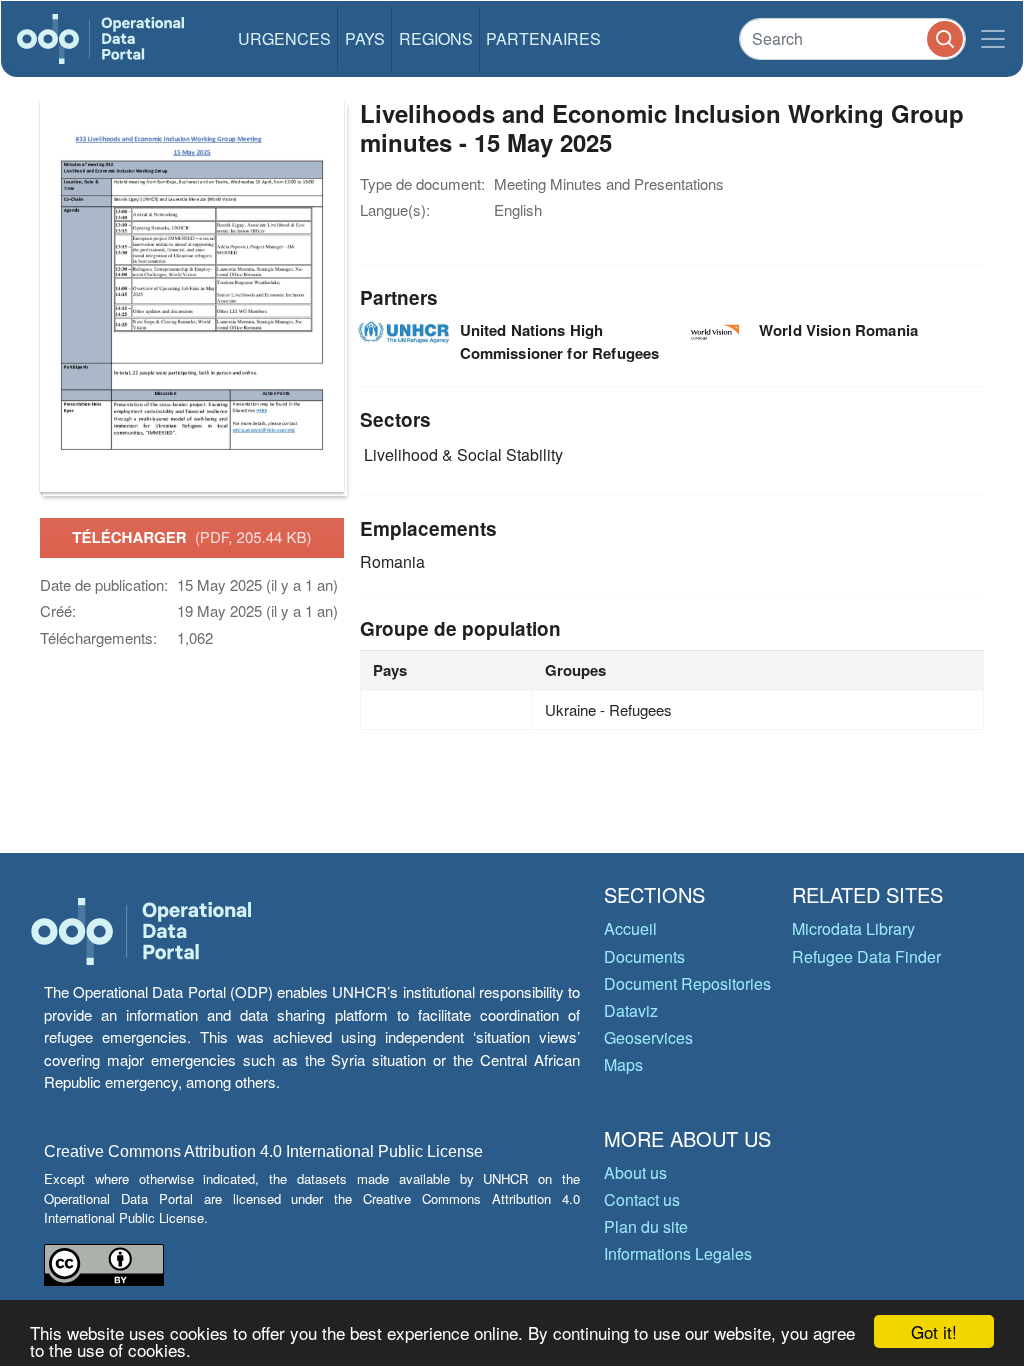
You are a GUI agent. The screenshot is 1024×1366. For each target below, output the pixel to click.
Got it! (934, 1331)
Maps (623, 1064)
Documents (644, 956)
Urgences (284, 38)
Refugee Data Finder (866, 956)
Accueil (630, 928)
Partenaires (543, 38)
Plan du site (646, 1226)
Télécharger (191, 537)
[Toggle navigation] (993, 39)
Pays (365, 38)
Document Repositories (687, 983)
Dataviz (631, 1010)
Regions (436, 38)
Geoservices (648, 1037)
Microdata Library (853, 928)
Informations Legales (678, 1253)
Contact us (642, 1199)
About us (635, 1172)
